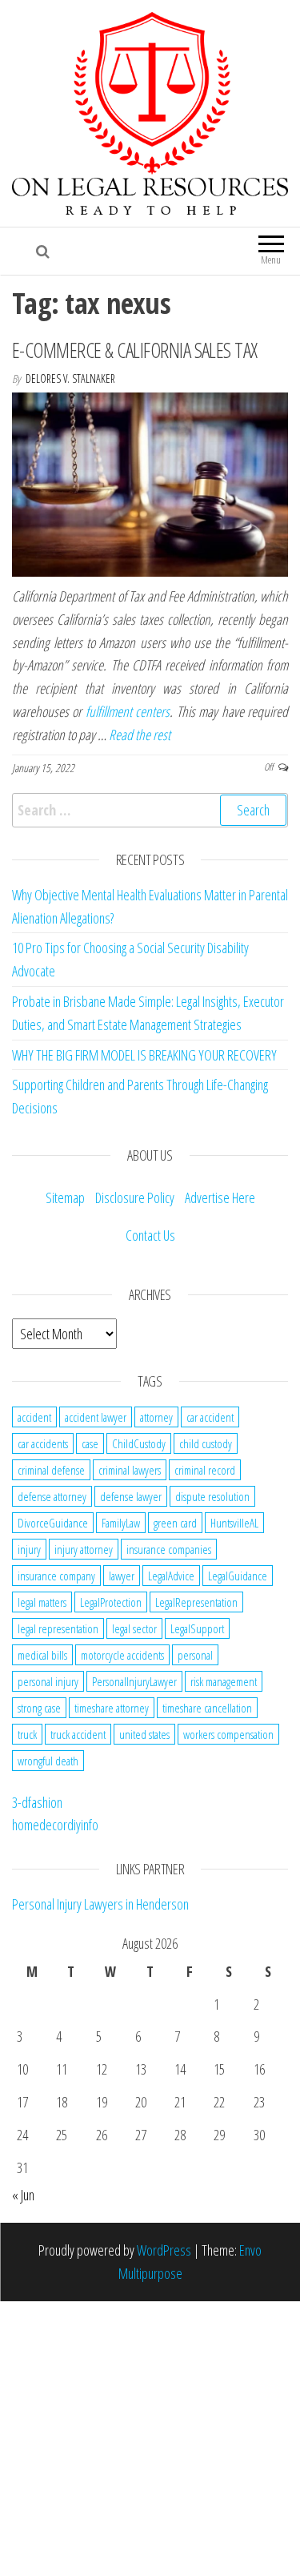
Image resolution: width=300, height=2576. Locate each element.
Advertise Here (220, 1197)
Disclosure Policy (135, 1197)
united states (144, 1734)
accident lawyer (96, 1417)
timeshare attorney (112, 1708)
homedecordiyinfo (55, 1825)
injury (29, 1549)
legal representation (58, 1628)
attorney (156, 1417)
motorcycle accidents (122, 1655)
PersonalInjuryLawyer (134, 1681)
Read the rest (140, 735)
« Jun (23, 2195)
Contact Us (150, 1235)
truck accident (78, 1734)
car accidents (43, 1443)
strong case (39, 1708)
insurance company (56, 1576)
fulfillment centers (128, 711)
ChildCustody (139, 1443)
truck (27, 1734)
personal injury (48, 1681)
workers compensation (228, 1734)
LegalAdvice (171, 1576)
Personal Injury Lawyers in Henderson (100, 1904)
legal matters (42, 1602)
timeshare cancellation (207, 1708)
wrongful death (48, 1761)
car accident (210, 1417)
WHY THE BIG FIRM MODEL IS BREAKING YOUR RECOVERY (144, 1055)
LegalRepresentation (196, 1602)
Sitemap (65, 1197)
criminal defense (51, 1470)
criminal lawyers (130, 1470)
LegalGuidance (238, 1576)
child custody (206, 1443)
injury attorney (84, 1549)
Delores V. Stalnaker (70, 378)
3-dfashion (37, 1802)
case (90, 1443)
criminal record (205, 1470)
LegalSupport (197, 1628)
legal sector (134, 1628)
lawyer (122, 1576)
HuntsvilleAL (234, 1523)
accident (34, 1417)
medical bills (42, 1655)
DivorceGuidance (53, 1523)
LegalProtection (111, 1602)
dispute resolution (212, 1496)
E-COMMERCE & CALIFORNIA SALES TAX (135, 350)
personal (195, 1655)
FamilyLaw (121, 1523)
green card (175, 1523)
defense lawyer (131, 1496)
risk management (224, 1681)
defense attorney (52, 1496)
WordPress (164, 2250)
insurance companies (169, 1549)
